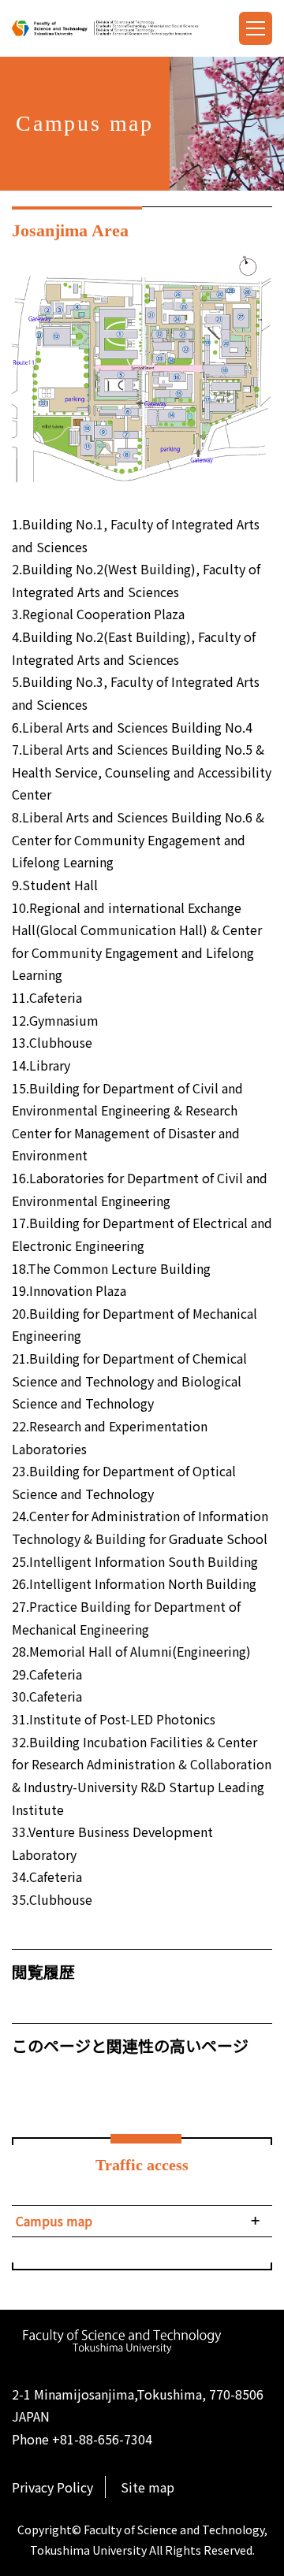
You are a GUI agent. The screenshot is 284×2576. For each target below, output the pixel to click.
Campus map (54, 2221)
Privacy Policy (52, 2487)
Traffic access (142, 2165)
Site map (148, 2487)
